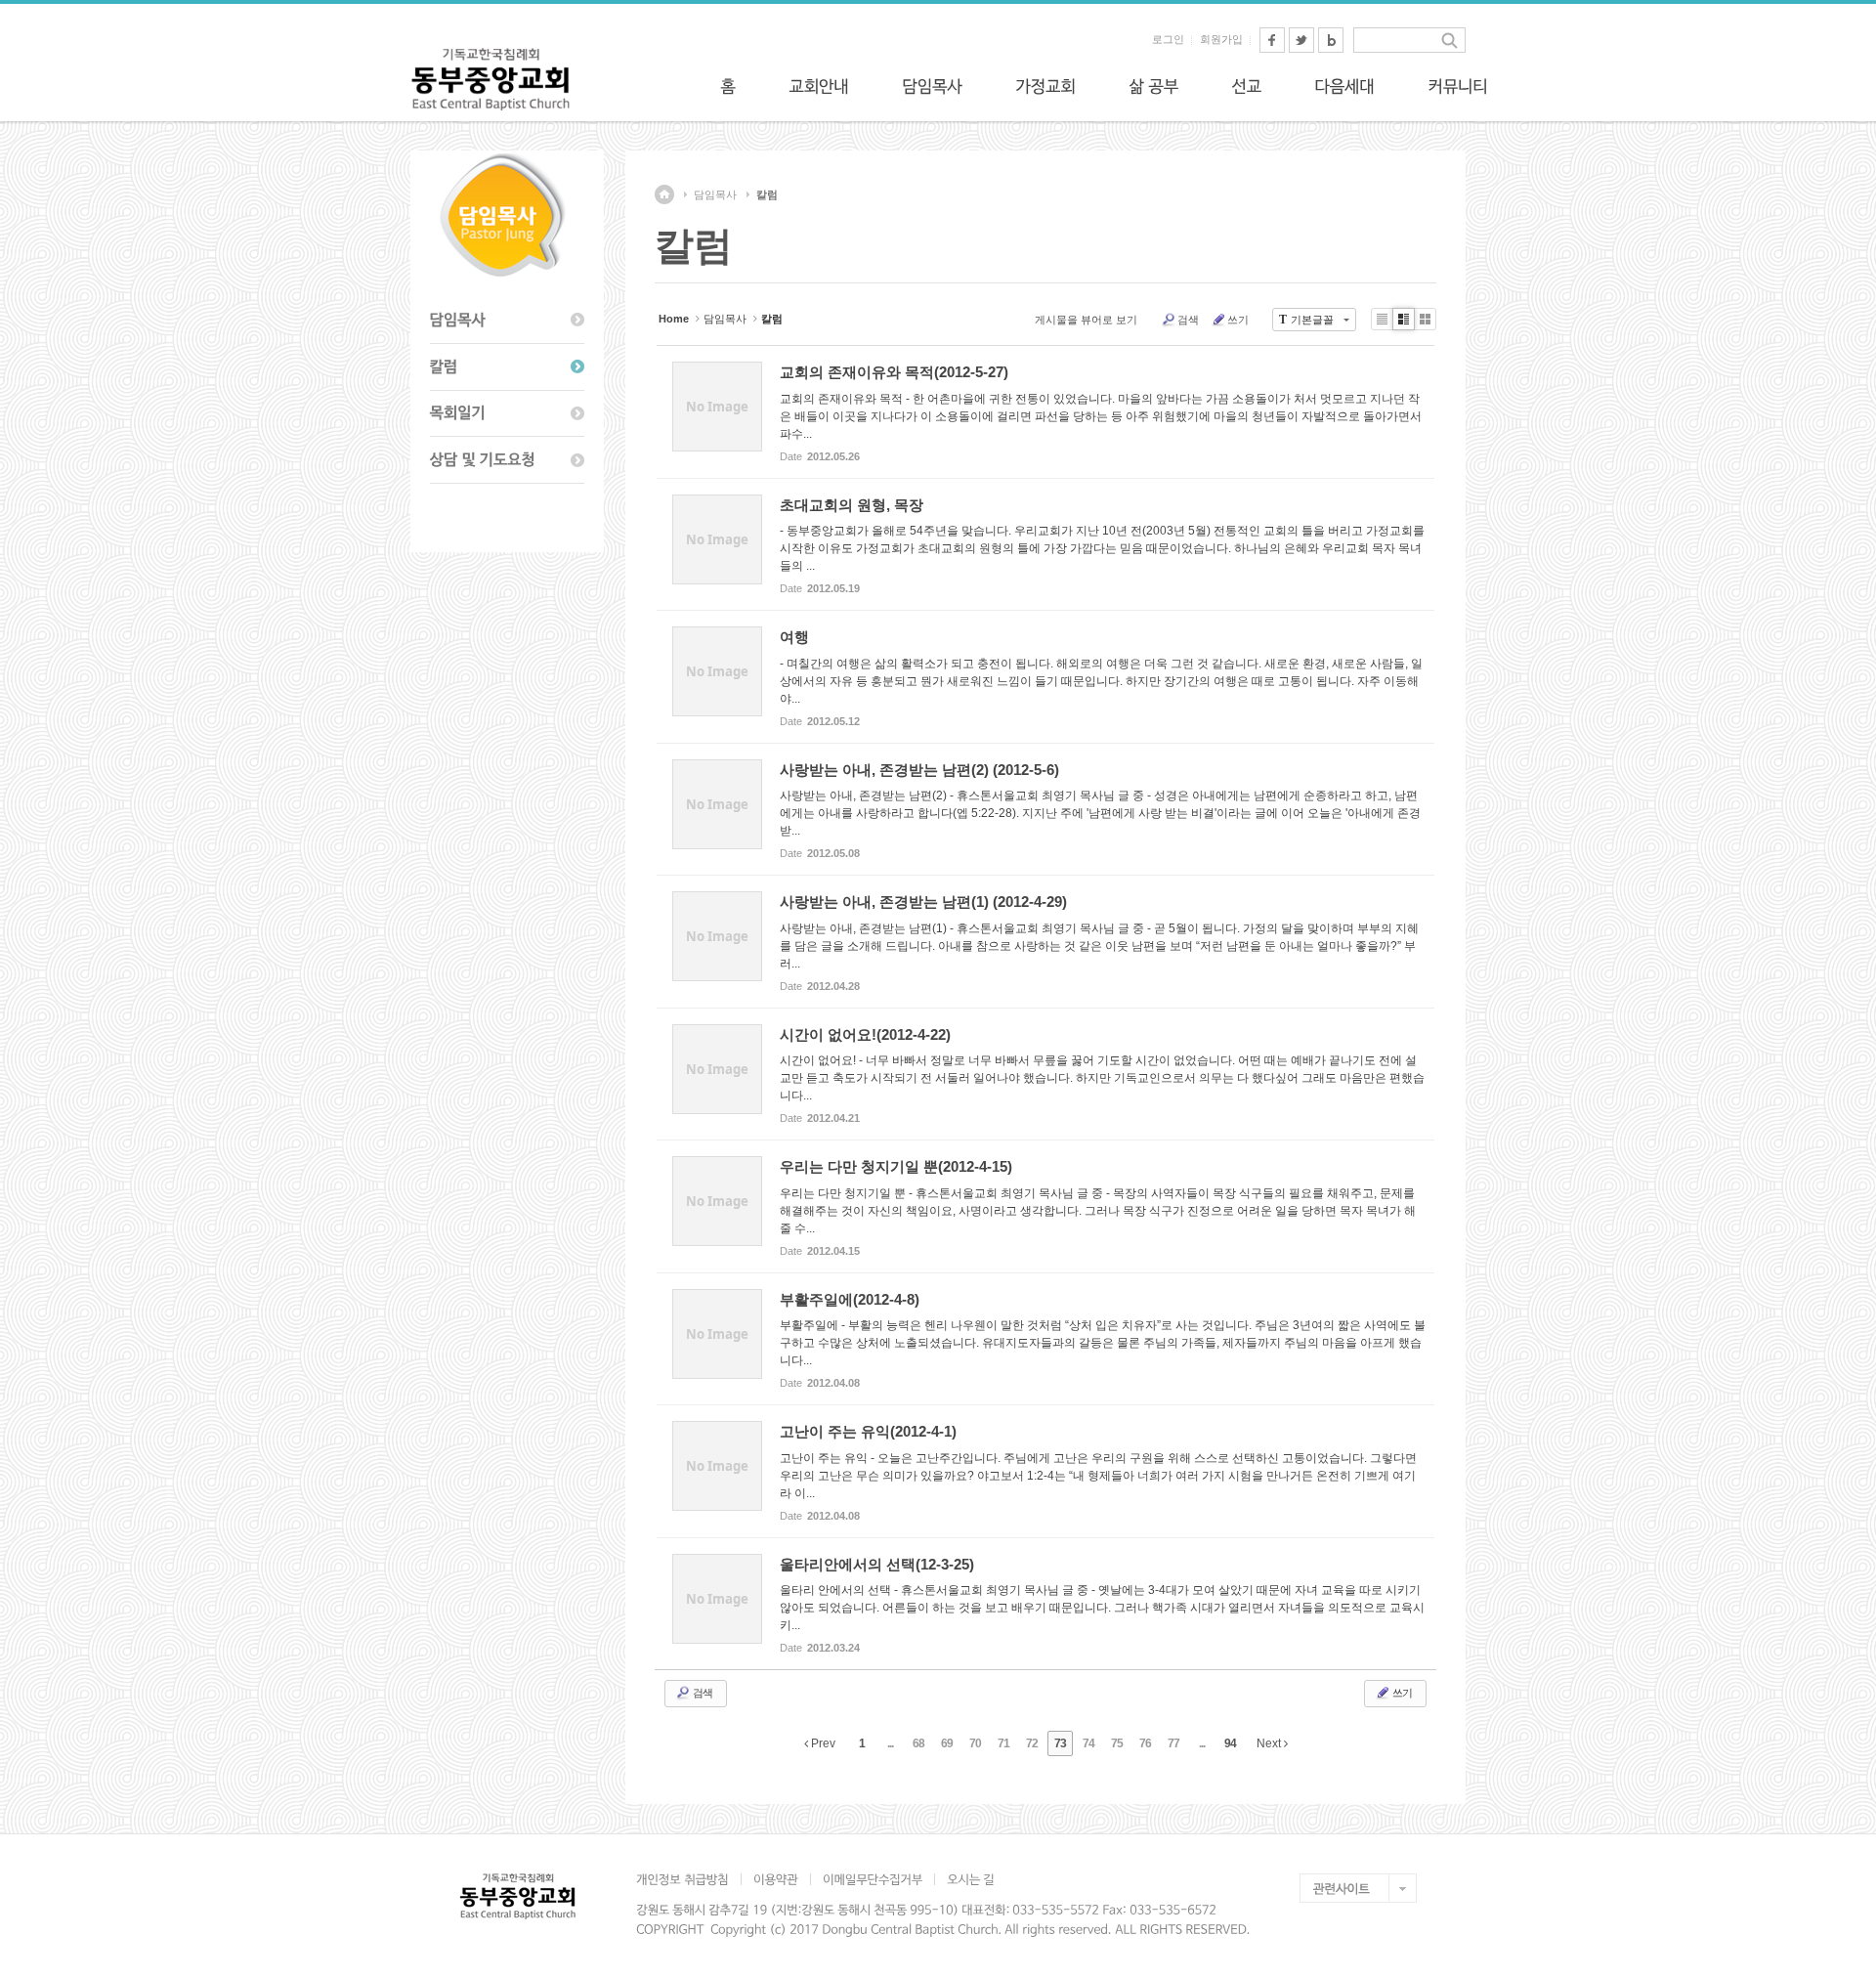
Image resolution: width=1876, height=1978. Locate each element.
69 (947, 1743)
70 (975, 1743)
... (890, 1743)
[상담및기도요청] (507, 460)
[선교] (1246, 86)
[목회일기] (507, 414)
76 (1145, 1743)
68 (918, 1743)
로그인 (1168, 39)
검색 (1188, 320)
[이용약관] (775, 1879)
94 (1230, 1743)
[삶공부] (1153, 86)
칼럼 (767, 194)
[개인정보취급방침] (688, 1879)
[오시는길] (970, 1879)
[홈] (728, 86)
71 (1003, 1743)
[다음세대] (1344, 86)
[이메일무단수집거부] (872, 1879)
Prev (822, 1743)
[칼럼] (507, 367)
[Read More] (1045, 412)
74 (1088, 1743)
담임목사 (715, 194)
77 (1173, 1743)
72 (1032, 1743)
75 (1117, 1743)
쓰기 (1238, 320)
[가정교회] (1045, 86)
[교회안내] (819, 86)
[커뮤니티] (1458, 86)
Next (1270, 1743)
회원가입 (1221, 39)
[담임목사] (932, 86)
